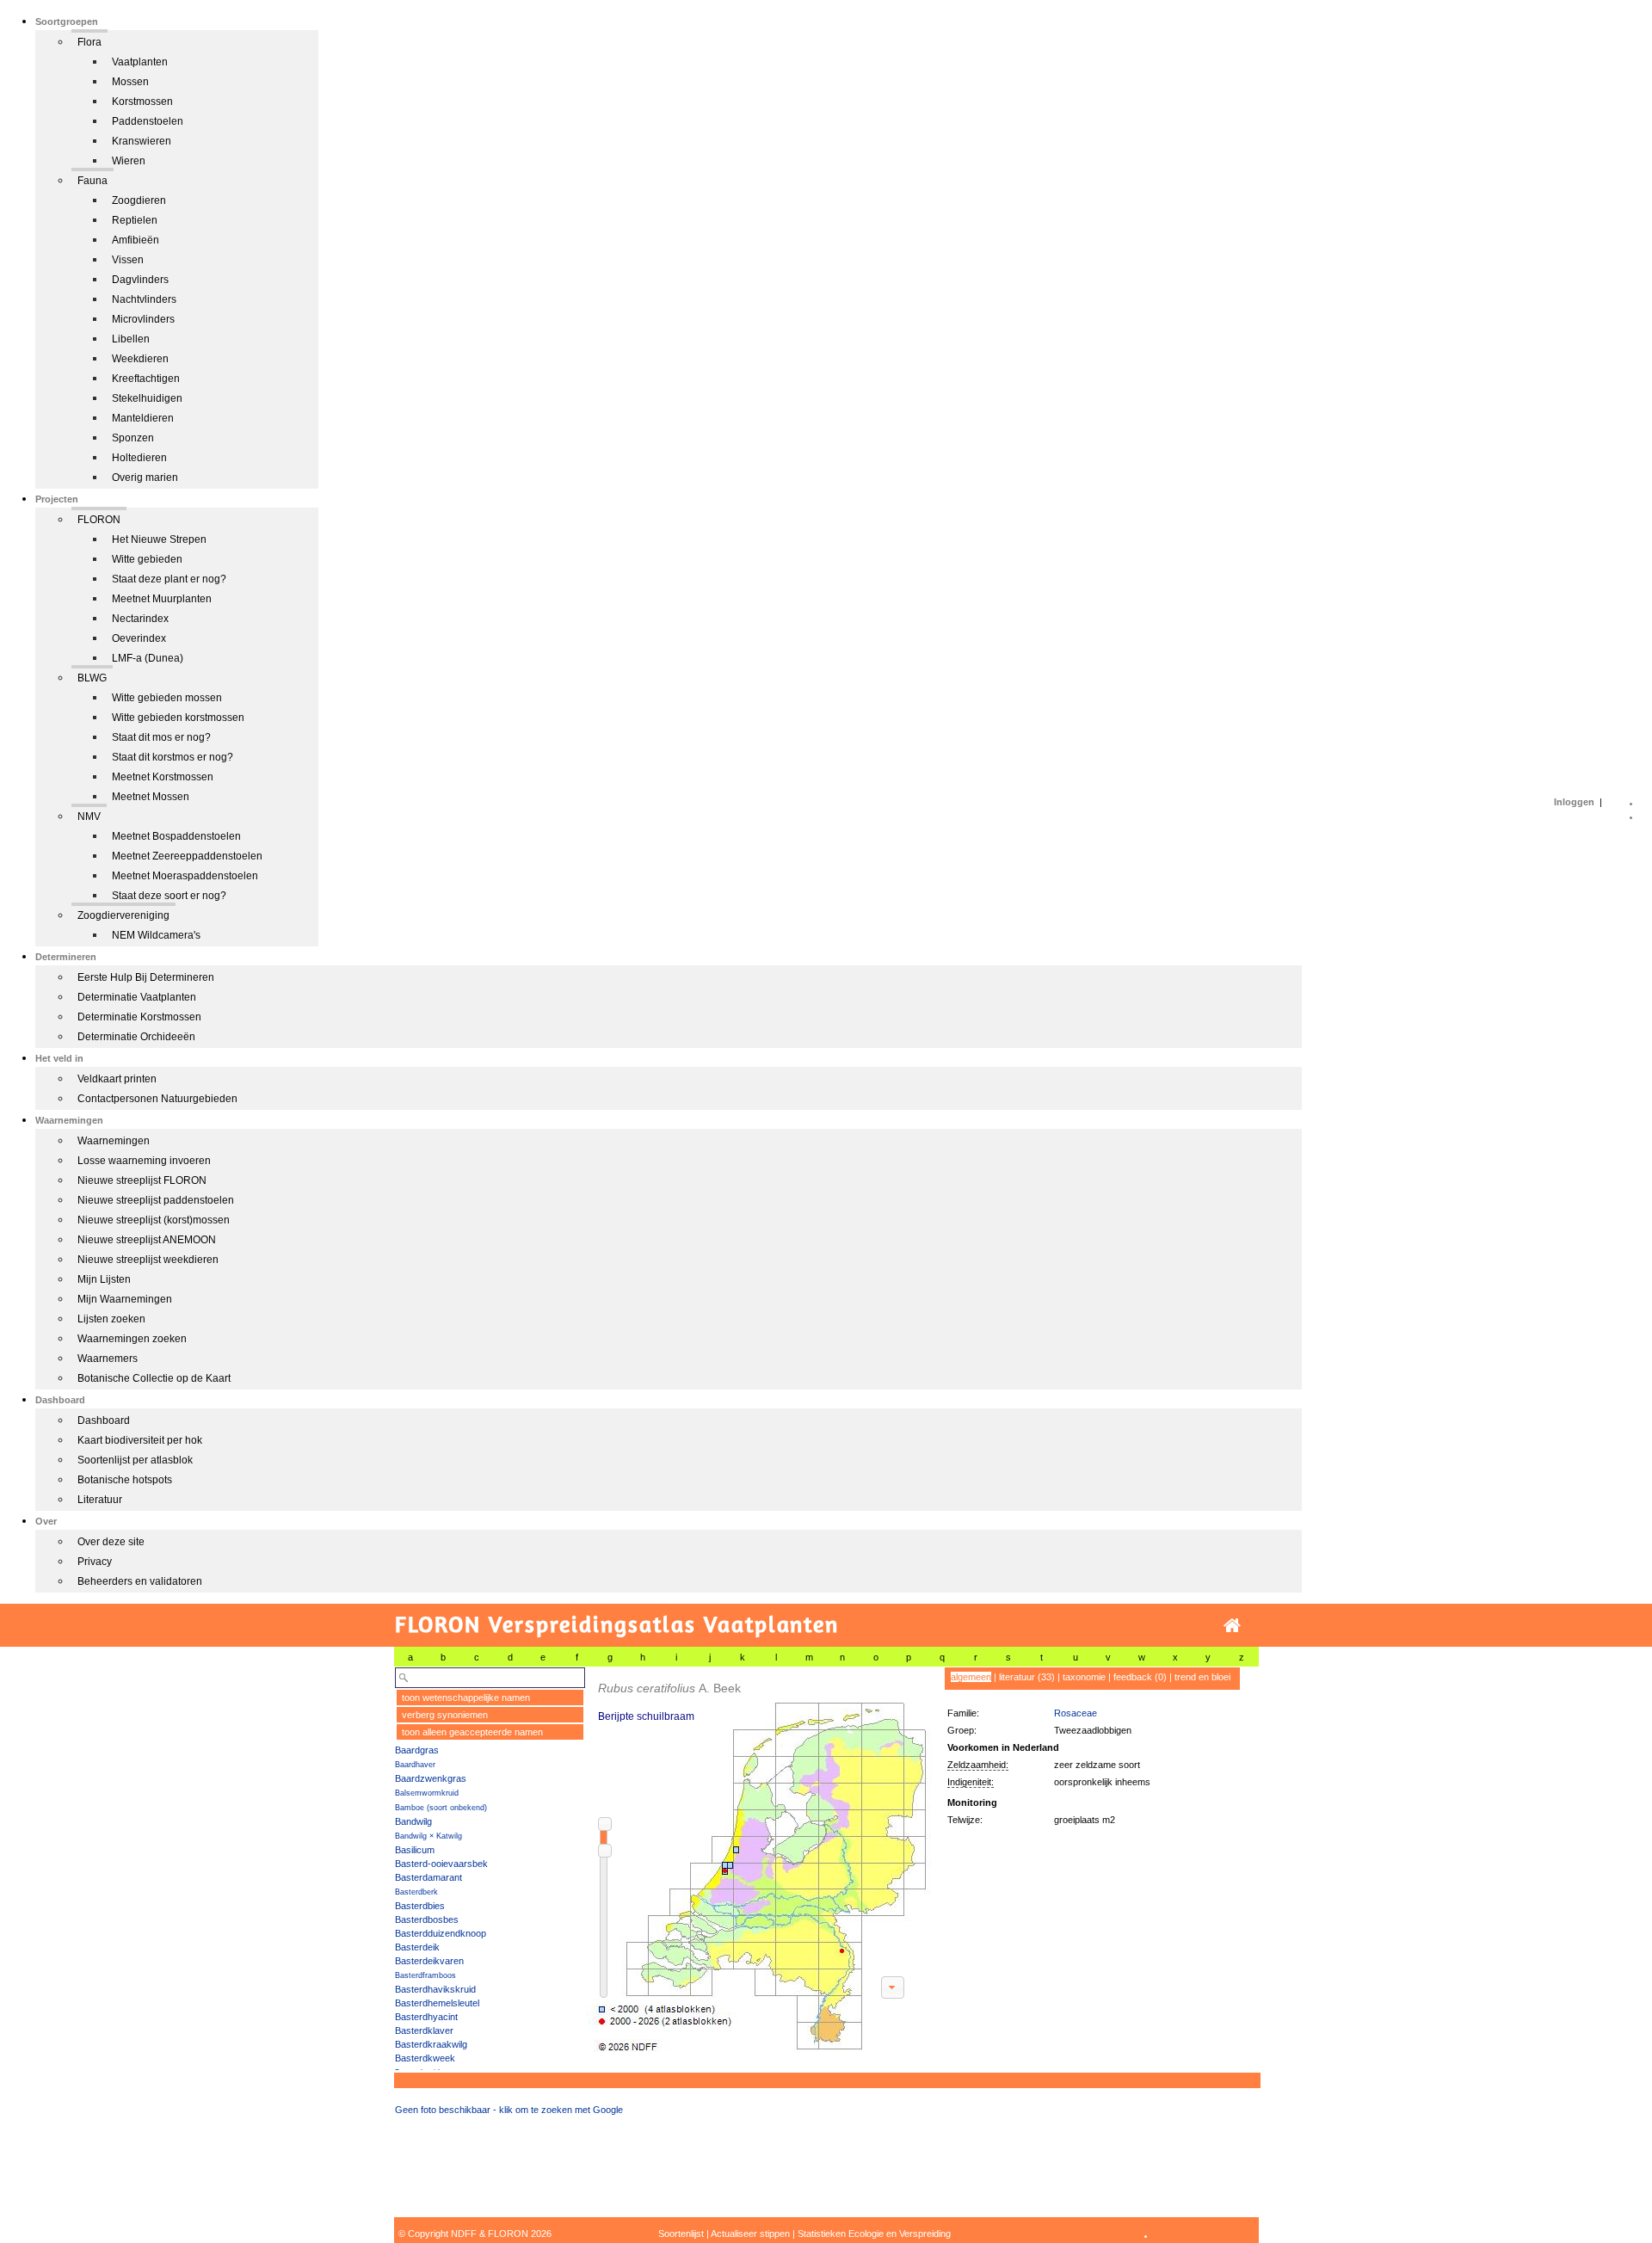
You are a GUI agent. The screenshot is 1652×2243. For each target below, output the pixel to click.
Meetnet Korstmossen (163, 777)
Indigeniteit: (971, 1782)
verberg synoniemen (445, 1715)
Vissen (128, 260)
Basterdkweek (425, 2058)
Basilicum (415, 1850)
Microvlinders (143, 319)
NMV (89, 816)
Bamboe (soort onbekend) (441, 1808)
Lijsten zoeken (111, 1319)
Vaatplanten (140, 62)
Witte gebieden (147, 559)
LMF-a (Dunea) (148, 658)
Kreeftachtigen (146, 379)
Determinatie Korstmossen (139, 1017)
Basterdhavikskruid (435, 1989)
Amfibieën (136, 240)
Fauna (92, 181)
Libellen (131, 339)
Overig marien (145, 478)
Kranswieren (142, 141)
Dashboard (104, 1420)
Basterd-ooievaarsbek (441, 1864)
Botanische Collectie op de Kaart (154, 1378)
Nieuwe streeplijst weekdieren (148, 1260)
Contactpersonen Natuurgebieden (157, 1099)
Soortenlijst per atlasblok (135, 1460)
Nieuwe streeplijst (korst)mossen (154, 1220)
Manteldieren (143, 418)
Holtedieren (139, 458)
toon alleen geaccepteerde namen (472, 1732)
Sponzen (133, 438)
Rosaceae (1076, 1713)
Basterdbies (420, 1906)
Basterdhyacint (426, 2017)
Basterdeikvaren (429, 1961)
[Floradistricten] (760, 1860)
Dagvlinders (140, 280)
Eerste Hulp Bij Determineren (146, 977)
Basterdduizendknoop (441, 1933)
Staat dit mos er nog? (161, 737)
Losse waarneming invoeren (144, 1161)
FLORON (99, 520)
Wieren (129, 161)
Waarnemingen (114, 1141)
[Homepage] (1232, 1626)
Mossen (130, 82)
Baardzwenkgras (431, 1778)
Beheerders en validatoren (140, 1581)
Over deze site (111, 1542)
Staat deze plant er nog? (169, 579)
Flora (89, 42)
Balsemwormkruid (427, 1793)
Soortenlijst (681, 2234)
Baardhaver (415, 1765)
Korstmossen (142, 102)
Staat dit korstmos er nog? (173, 757)
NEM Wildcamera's (156, 935)
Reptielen (135, 220)
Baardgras (417, 1750)
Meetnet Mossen (151, 797)
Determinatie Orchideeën (136, 1037)
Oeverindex (139, 638)
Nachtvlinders (144, 299)
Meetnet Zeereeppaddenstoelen (187, 856)
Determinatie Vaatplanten (137, 997)
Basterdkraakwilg (431, 2044)
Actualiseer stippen (750, 2234)
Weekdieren (140, 359)
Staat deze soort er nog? (169, 896)
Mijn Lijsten (104, 1279)
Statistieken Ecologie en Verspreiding (874, 2234)
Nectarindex (140, 619)
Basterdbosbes (427, 1919)
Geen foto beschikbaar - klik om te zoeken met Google (509, 2110)
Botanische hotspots (125, 1480)
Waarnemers (108, 1359)
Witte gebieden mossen (167, 698)
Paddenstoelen (148, 121)
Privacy (95, 1562)
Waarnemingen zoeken (132, 1339)
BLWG (92, 678)
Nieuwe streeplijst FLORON (142, 1180)
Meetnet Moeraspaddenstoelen (185, 876)
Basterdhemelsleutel (437, 2003)
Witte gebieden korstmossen (178, 718)
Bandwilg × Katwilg (428, 1836)
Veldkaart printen (117, 1079)
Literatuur (100, 1500)
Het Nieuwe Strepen (159, 539)
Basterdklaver (424, 2030)
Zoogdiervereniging (123, 915)
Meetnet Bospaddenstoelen (176, 836)
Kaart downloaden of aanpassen (892, 1987)
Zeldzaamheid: (978, 1765)
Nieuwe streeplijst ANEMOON (147, 1240)
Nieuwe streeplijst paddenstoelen (156, 1200)
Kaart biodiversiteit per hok (140, 1440)
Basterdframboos (425, 1975)
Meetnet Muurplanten (162, 599)
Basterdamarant (428, 1877)
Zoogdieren (139, 200)
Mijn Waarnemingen (125, 1299)
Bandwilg (413, 1821)
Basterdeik (417, 1947)
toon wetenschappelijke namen (466, 1698)
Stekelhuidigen (147, 398)
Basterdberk (416, 1892)
